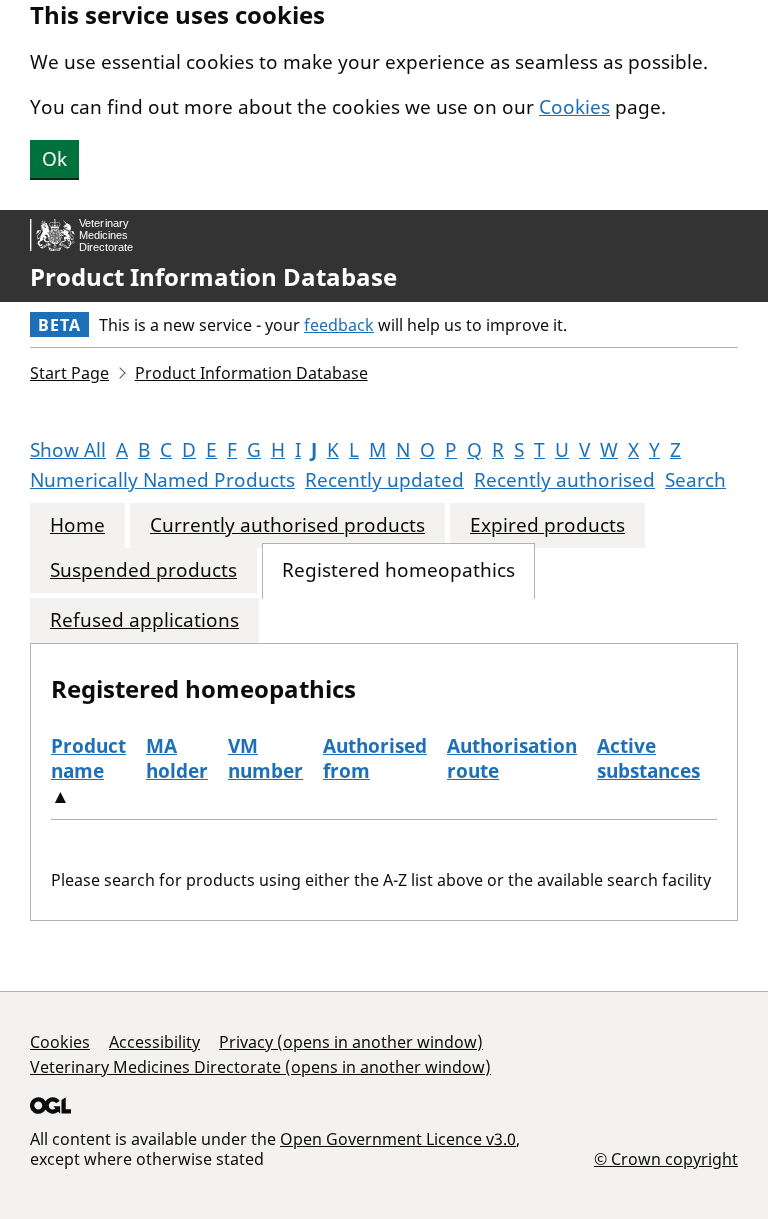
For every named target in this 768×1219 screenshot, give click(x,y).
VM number (265, 758)
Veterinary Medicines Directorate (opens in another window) (260, 1067)
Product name (88, 758)
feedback (339, 325)
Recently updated (384, 480)
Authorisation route (512, 758)
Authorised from (375, 758)
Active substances (648, 758)
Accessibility (154, 1042)
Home (77, 525)
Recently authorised (564, 480)
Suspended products (143, 570)
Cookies (574, 107)
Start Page (69, 373)
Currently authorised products (287, 525)
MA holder (177, 758)
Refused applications (144, 620)
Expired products (547, 525)
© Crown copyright (666, 1158)
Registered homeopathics (398, 570)
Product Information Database (213, 277)
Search (695, 480)
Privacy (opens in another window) (351, 1042)
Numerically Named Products (162, 480)
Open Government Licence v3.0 (398, 1139)
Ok (54, 159)
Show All (68, 450)
